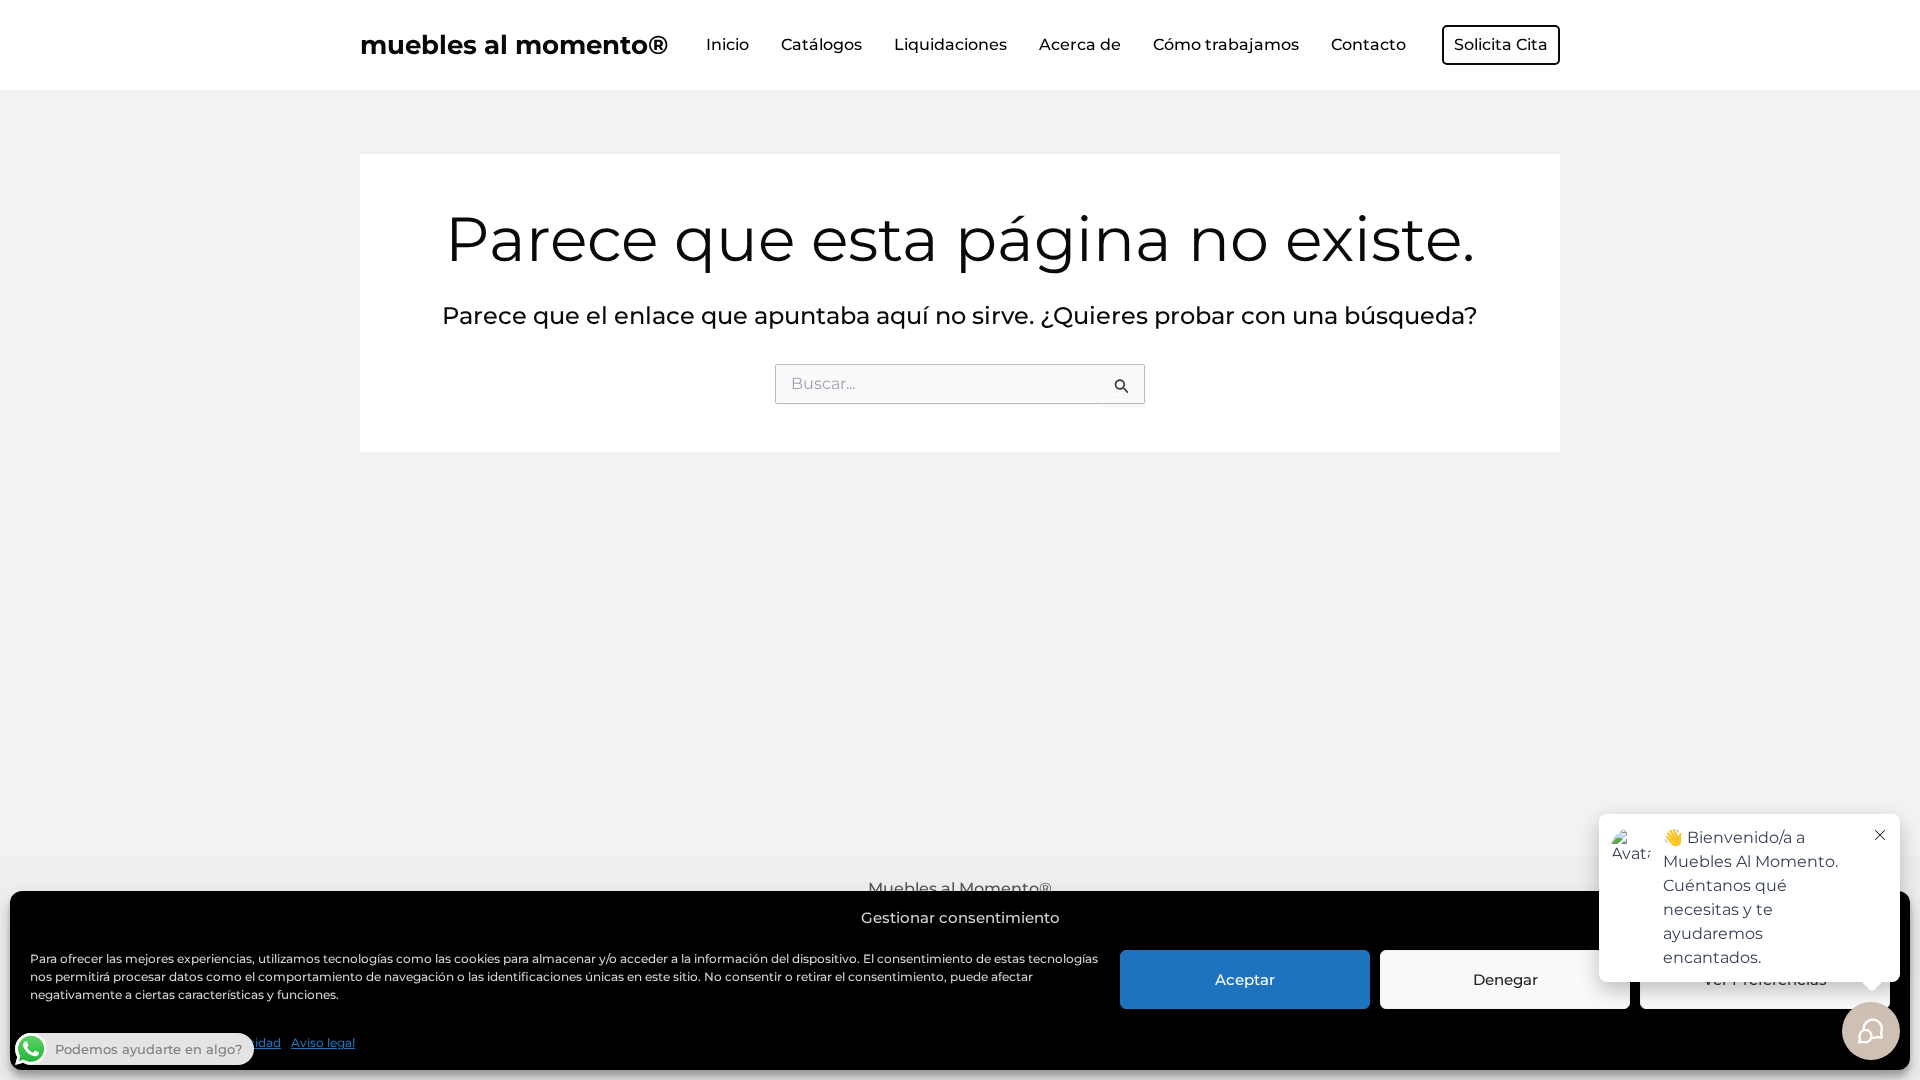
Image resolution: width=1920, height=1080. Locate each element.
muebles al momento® (514, 44)
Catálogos (821, 44)
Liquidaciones (950, 44)
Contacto (1368, 44)
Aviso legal (323, 1042)
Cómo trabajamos (1226, 44)
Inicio (727, 44)
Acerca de (1080, 44)
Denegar (1505, 979)
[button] (1501, 45)
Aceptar (1245, 979)
